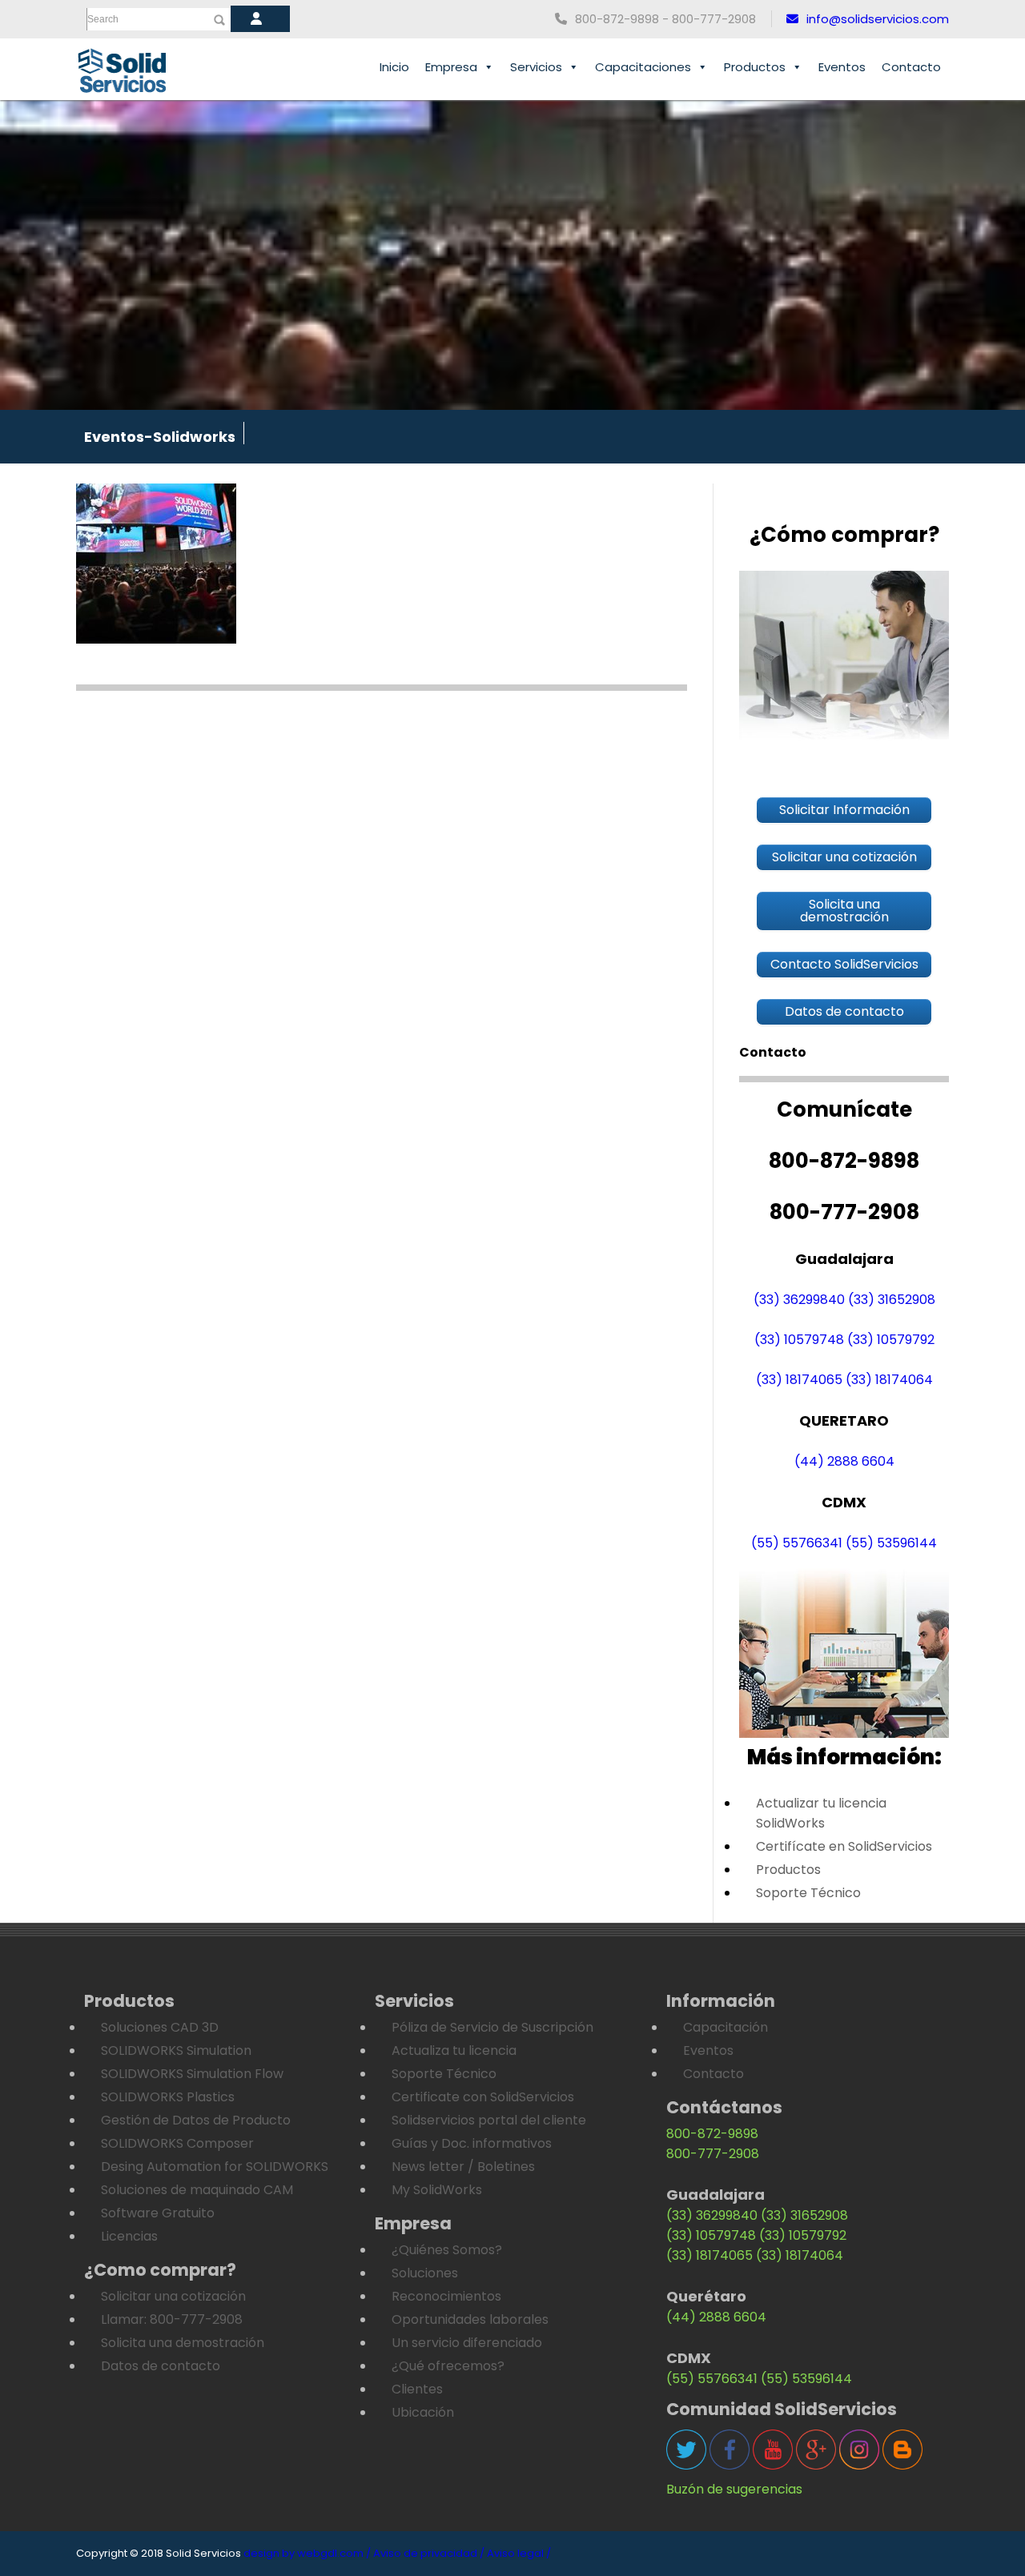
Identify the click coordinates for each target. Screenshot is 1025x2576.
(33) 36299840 (799, 1300)
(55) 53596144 (891, 1543)
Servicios (536, 67)
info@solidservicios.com (878, 19)
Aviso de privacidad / (429, 2553)
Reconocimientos (446, 2296)
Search (103, 19)
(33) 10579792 (891, 1340)
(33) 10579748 (799, 1340)
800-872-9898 (712, 2134)
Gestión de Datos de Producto (196, 2120)
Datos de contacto (161, 2366)
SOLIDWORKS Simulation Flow (192, 2074)
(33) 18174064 (889, 1380)
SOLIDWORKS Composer (177, 2143)
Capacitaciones (643, 67)
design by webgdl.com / (307, 2553)
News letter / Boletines (463, 2167)
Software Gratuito (158, 2213)
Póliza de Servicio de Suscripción (492, 2027)
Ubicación (423, 2412)
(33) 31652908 (892, 1300)
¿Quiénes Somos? (447, 2250)
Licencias (129, 2236)
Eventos (842, 67)
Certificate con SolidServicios (483, 2097)
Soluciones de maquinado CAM (197, 2190)
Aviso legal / (519, 2553)
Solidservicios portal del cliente (489, 2120)
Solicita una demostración (183, 2343)
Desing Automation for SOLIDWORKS (215, 2167)
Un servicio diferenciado (467, 2343)
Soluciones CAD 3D (160, 2027)
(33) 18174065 (799, 1380)
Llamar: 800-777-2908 (172, 2319)
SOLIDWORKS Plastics (168, 2097)
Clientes (417, 2389)
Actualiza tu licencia (454, 2050)
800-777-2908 (713, 2154)
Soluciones (425, 2273)
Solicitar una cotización (173, 2296)
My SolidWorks (437, 2190)
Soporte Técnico (808, 1893)
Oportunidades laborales (470, 2319)
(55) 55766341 (797, 1543)
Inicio (394, 67)
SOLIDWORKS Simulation (176, 2050)
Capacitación (726, 2027)
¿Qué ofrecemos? (448, 2366)
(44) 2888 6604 (844, 1461)
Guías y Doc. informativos (472, 2143)
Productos (755, 67)
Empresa (451, 67)
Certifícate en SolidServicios (844, 1846)
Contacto (911, 67)
